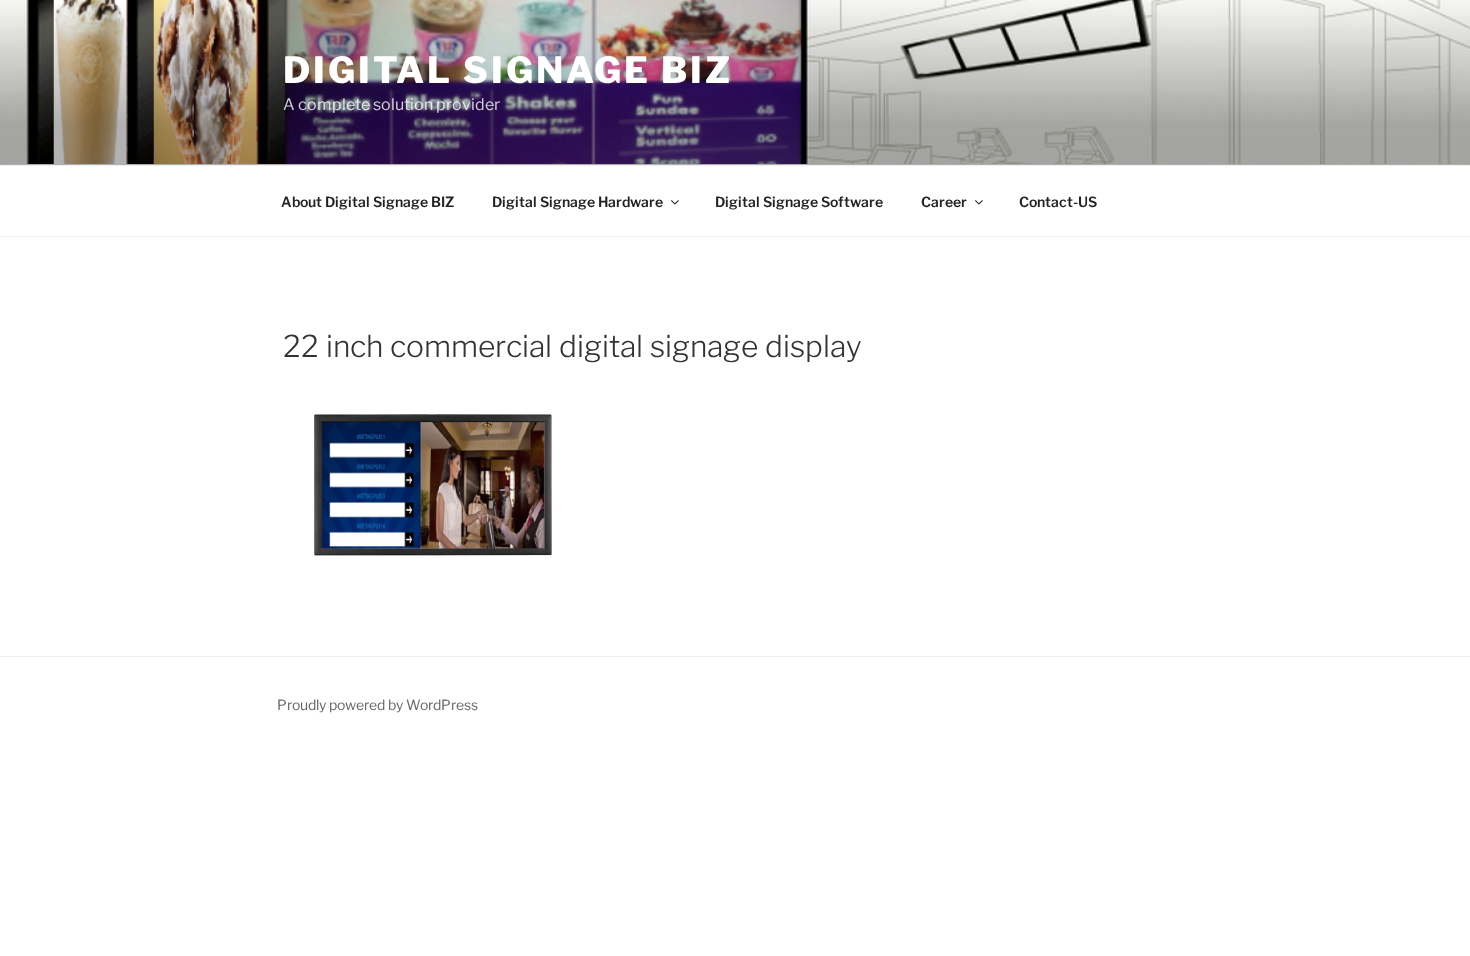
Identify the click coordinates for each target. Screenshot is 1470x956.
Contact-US (1058, 201)
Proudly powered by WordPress (377, 704)
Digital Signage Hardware (577, 201)
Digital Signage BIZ (508, 70)
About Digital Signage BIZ (367, 201)
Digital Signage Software (799, 201)
